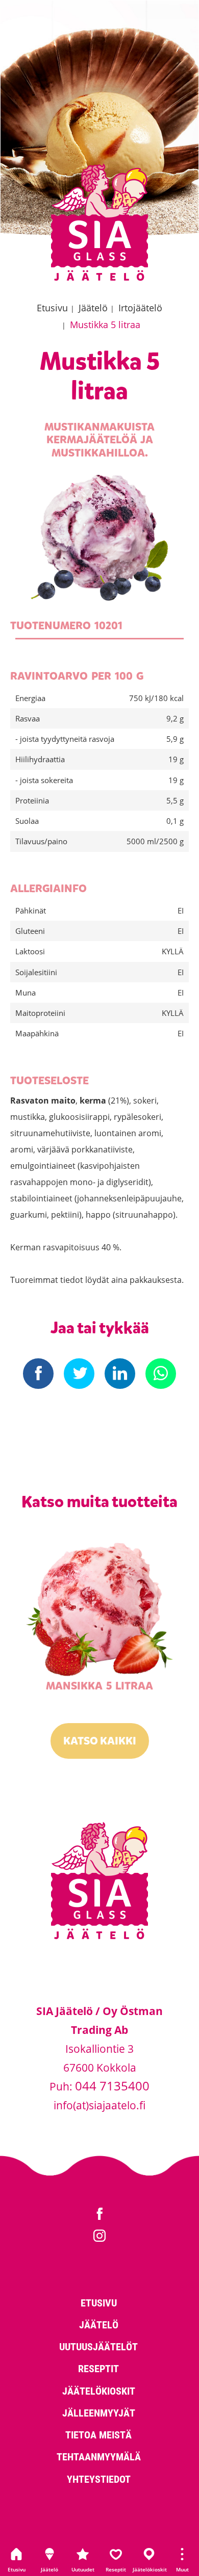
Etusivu (17, 2569)
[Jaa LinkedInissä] (120, 1374)
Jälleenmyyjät (99, 2412)
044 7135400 (112, 2086)
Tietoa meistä (98, 2434)
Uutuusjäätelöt (98, 2346)
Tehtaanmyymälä (99, 2456)
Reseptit (116, 2569)
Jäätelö (49, 2569)
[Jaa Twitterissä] (79, 1374)
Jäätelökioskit (149, 2569)
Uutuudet (83, 2569)
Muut (182, 2569)
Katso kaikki (100, 1741)
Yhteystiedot (99, 2479)
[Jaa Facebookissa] (38, 1374)
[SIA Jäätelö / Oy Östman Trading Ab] (99, 279)
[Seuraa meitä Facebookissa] (99, 2215)
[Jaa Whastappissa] (161, 1374)
